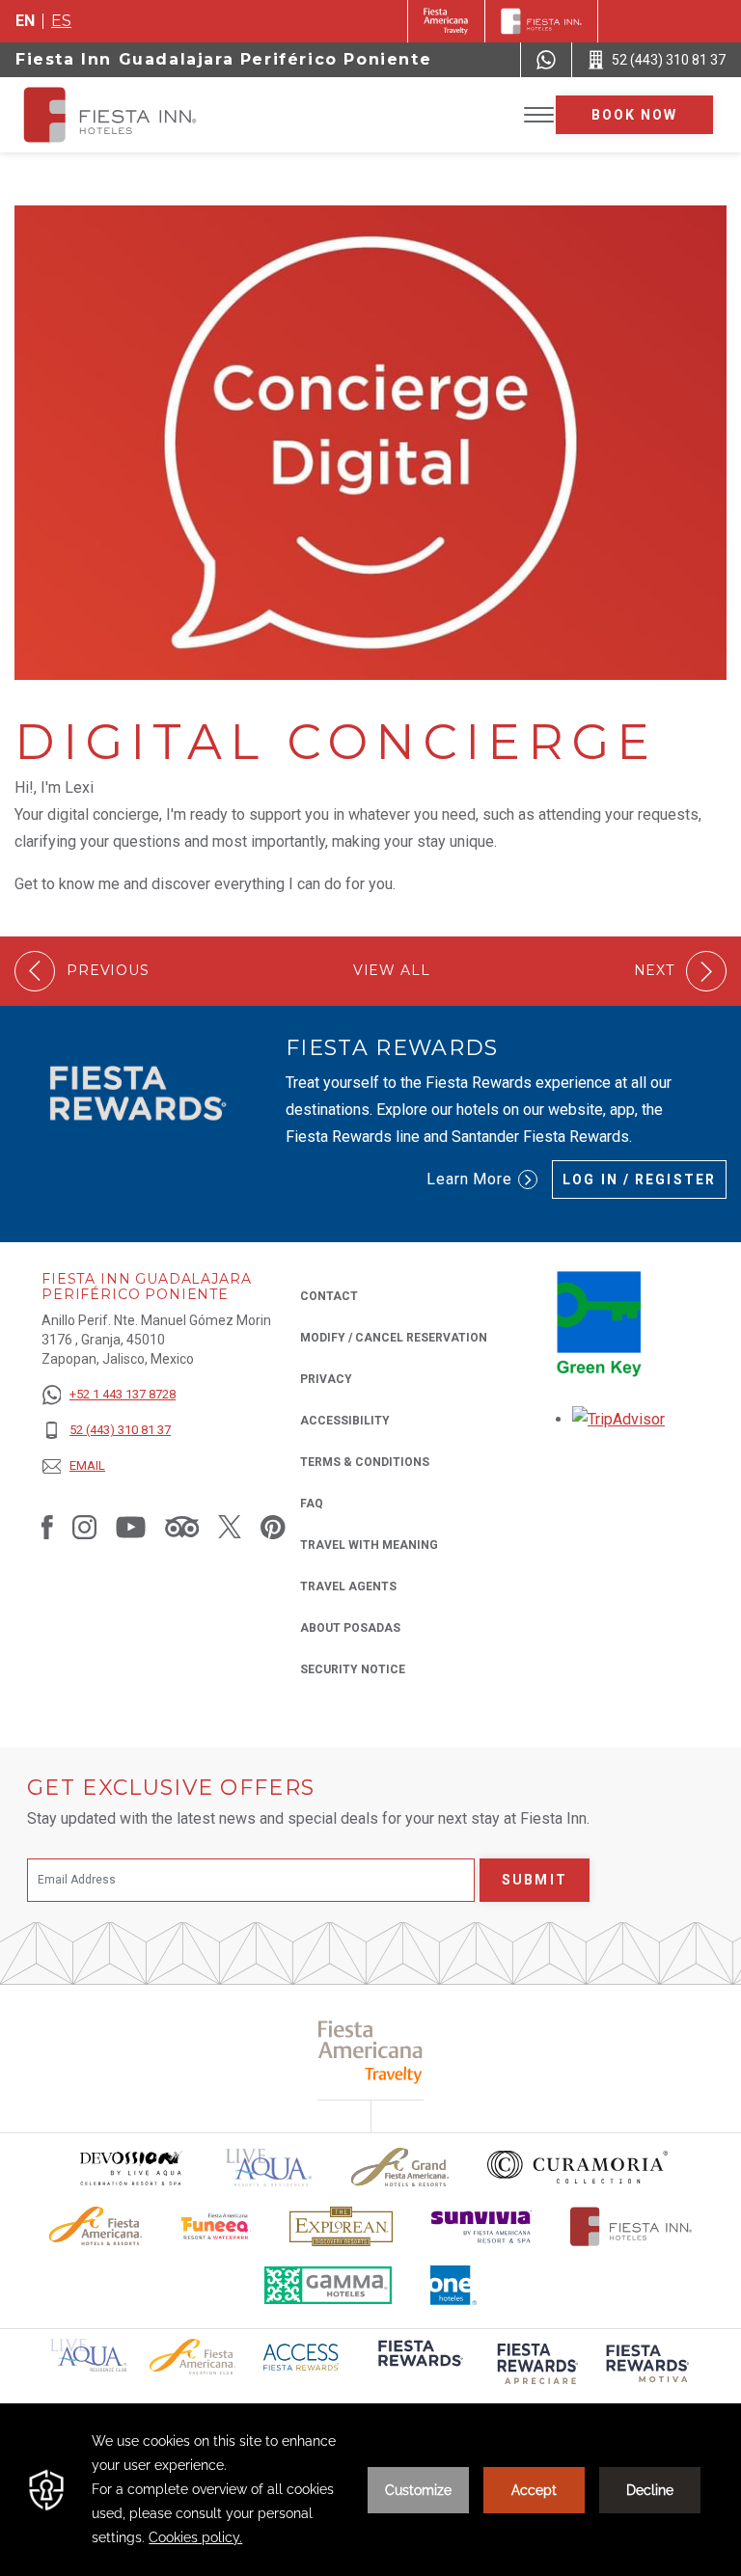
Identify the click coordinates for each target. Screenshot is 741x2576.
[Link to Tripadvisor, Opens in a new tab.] (182, 1527)
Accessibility (345, 1421)
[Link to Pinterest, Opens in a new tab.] (273, 1527)
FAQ (312, 1504)
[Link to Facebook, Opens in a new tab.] (47, 1527)
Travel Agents (348, 1586)
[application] (370, 2490)
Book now (635, 115)
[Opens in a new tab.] (618, 1419)
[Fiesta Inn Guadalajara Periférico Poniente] (127, 115)
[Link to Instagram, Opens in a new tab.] (84, 1527)
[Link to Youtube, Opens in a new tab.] (131, 1527)
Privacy (326, 1379)
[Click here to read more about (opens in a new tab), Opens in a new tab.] (419, 2366)
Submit (535, 1880)
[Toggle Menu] (539, 115)
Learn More (470, 1179)
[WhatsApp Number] (546, 60)
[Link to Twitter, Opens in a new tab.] (230, 1527)
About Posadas (350, 1628)
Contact (329, 1296)
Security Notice (353, 1669)
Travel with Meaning (369, 1545)
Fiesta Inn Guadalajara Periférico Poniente (223, 59)
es (61, 21)
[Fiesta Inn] (541, 21)
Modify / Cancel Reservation (394, 1338)
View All (392, 971)
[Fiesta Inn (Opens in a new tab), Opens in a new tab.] (446, 21)
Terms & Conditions (365, 1462)
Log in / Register (639, 1180)
